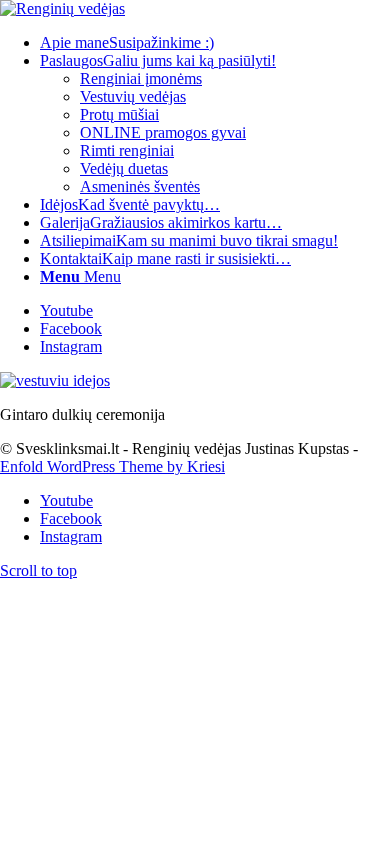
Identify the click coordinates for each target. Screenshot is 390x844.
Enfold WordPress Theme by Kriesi (112, 466)
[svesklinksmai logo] (62, 8)
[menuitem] (215, 43)
